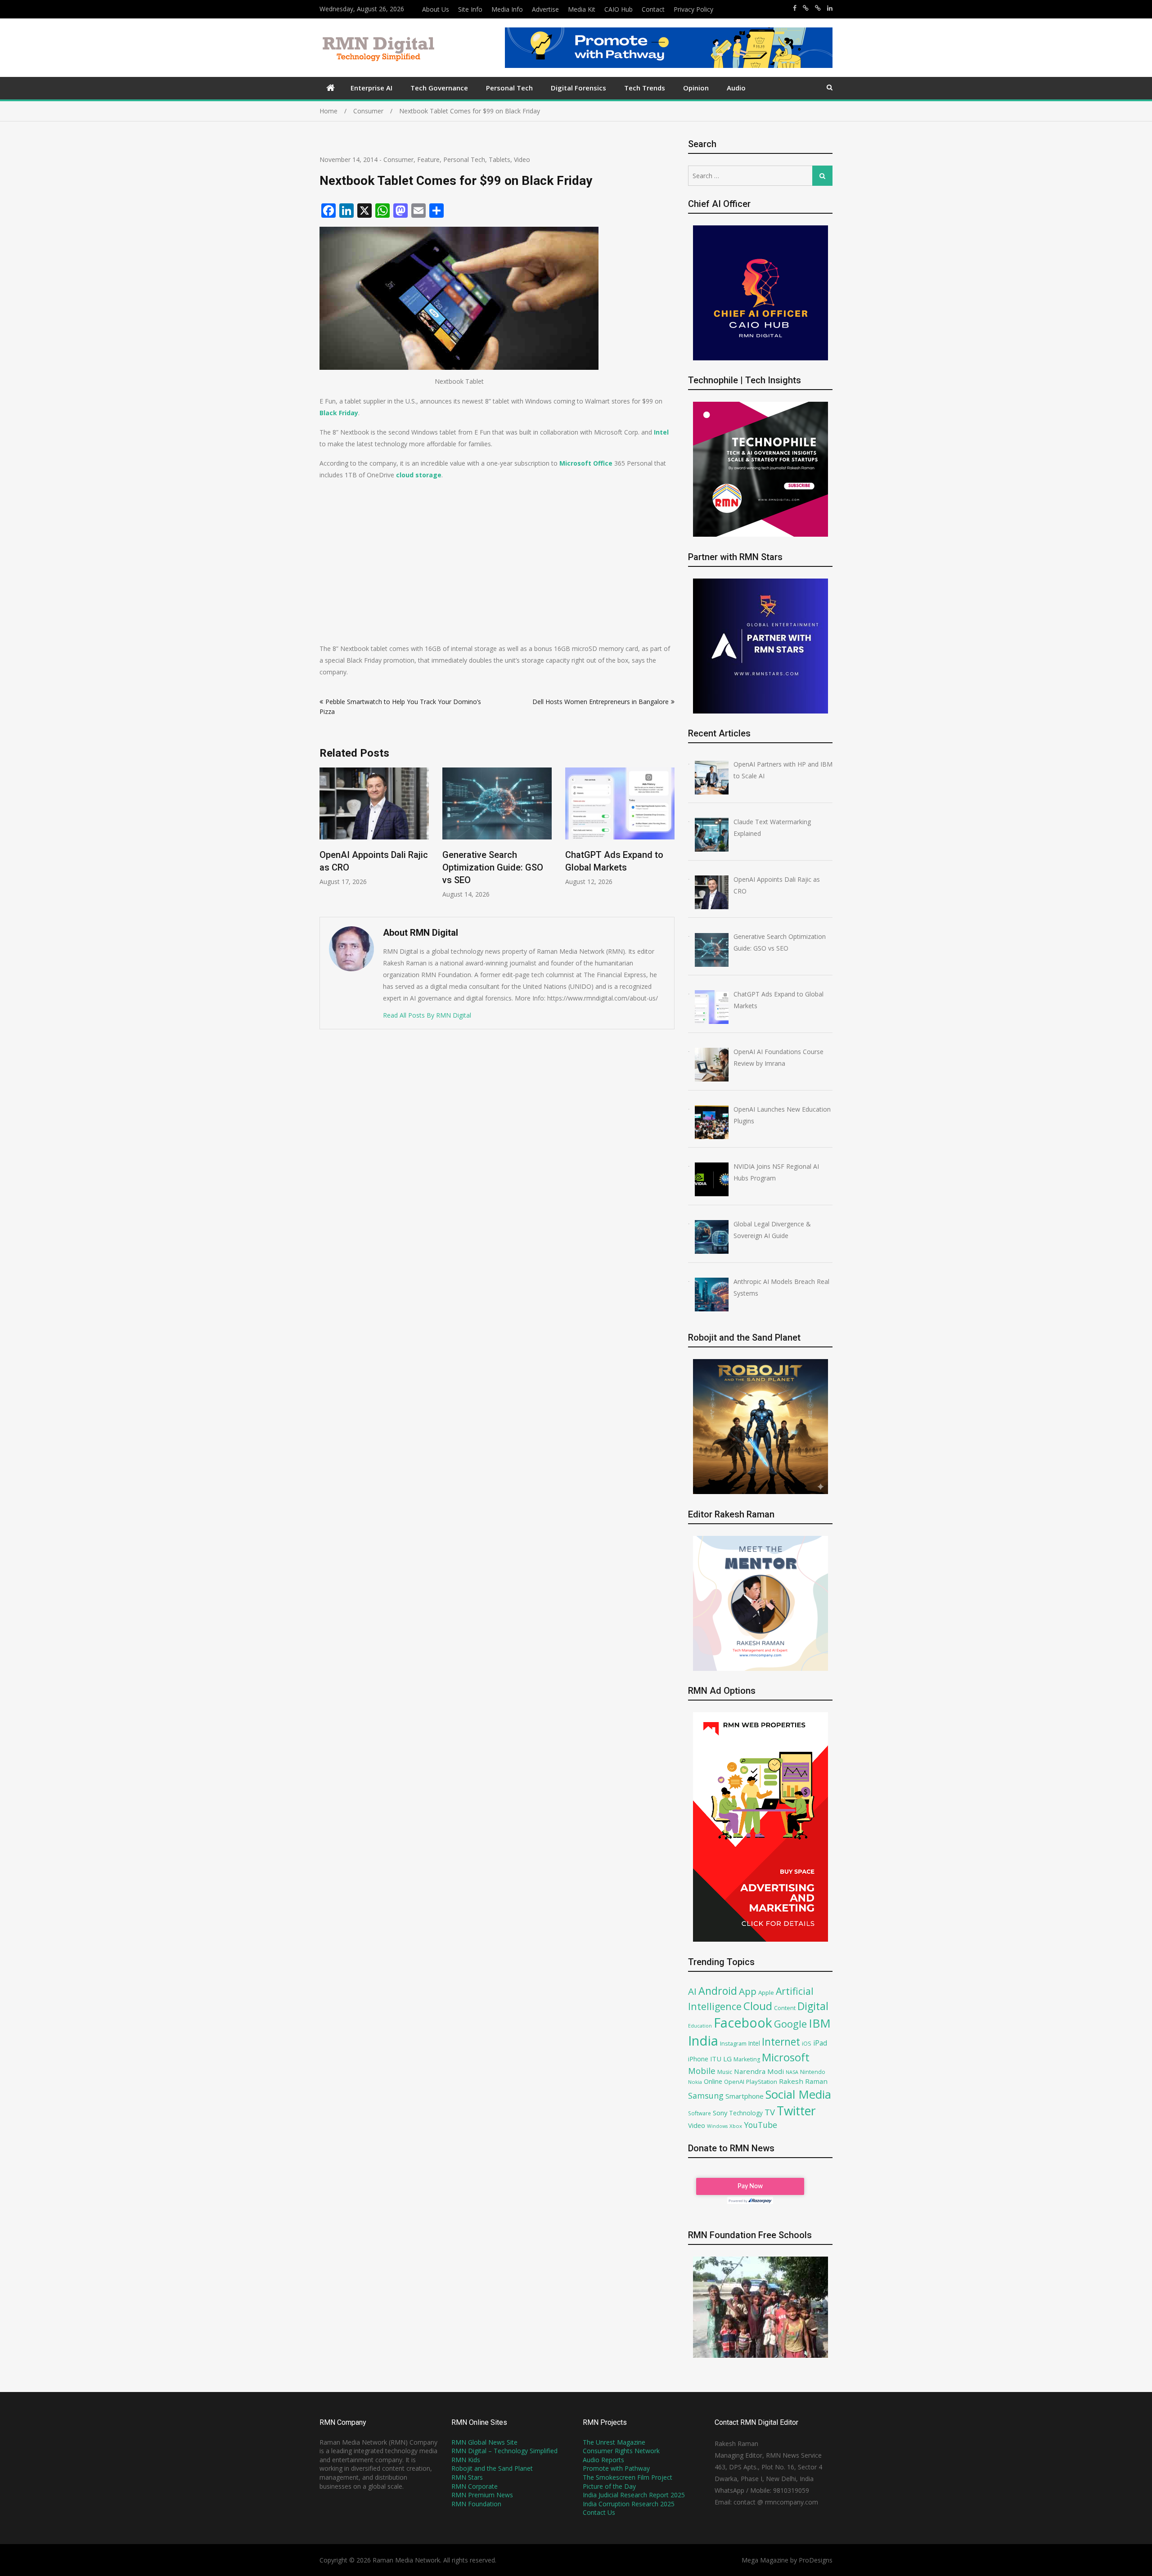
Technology (746, 2113)
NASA (792, 2072)
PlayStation (762, 2082)
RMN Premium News (482, 2495)
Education (700, 2026)
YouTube (760, 2125)
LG (727, 2059)
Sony (720, 2113)
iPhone (698, 2059)
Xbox (736, 2126)
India (703, 2041)
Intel (754, 2043)
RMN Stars (467, 2477)
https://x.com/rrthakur (806, 8)
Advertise (545, 9)
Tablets (499, 159)
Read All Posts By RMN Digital (427, 1015)
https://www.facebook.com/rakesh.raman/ (795, 8)
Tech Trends (645, 88)
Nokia (695, 2082)
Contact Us (599, 2512)
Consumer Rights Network (621, 2451)
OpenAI (734, 2082)
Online (713, 2081)
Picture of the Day (609, 2486)
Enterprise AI (371, 88)
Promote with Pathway (616, 2468)
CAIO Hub (619, 9)
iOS (807, 2043)
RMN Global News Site (484, 2442)
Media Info (507, 9)
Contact (653, 9)
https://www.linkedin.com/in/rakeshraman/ (830, 8)
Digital (813, 2006)
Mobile (702, 2071)
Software (700, 2113)
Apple (766, 1993)
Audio (736, 88)
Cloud (758, 2006)
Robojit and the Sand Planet (492, 2468)
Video (522, 159)
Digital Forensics (578, 88)
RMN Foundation (476, 2504)
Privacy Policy (693, 9)
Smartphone (745, 2096)
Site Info (470, 9)
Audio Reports (603, 2460)
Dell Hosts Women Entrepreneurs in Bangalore (601, 702)
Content (785, 2008)
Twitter (796, 2111)
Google (790, 2024)
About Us (436, 9)
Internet (781, 2042)
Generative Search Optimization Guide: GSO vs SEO (370, 867)
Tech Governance (439, 88)
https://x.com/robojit (818, 8)
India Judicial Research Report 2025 (634, 2495)
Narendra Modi (759, 2071)
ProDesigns (816, 2560)
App (748, 1991)
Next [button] (669, 838)
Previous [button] (325, 838)
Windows (717, 2126)
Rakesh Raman (803, 2081)
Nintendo (813, 2072)
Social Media (798, 2094)
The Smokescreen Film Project (628, 2477)
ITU (716, 2059)
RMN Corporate (475, 2486)
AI (692, 1991)
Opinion (696, 88)
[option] (374, 833)
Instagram (733, 2044)
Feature (428, 159)
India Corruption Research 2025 (629, 2504)
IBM (820, 2023)
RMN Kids (466, 2460)
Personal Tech (509, 88)
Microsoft (786, 2057)
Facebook (743, 2022)
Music (725, 2072)
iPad (820, 2043)
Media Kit (582, 9)
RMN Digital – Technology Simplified (504, 2451)
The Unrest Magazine (614, 2442)
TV (770, 2112)
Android (718, 1991)
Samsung (706, 2096)
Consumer (398, 159)
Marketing (747, 2059)
